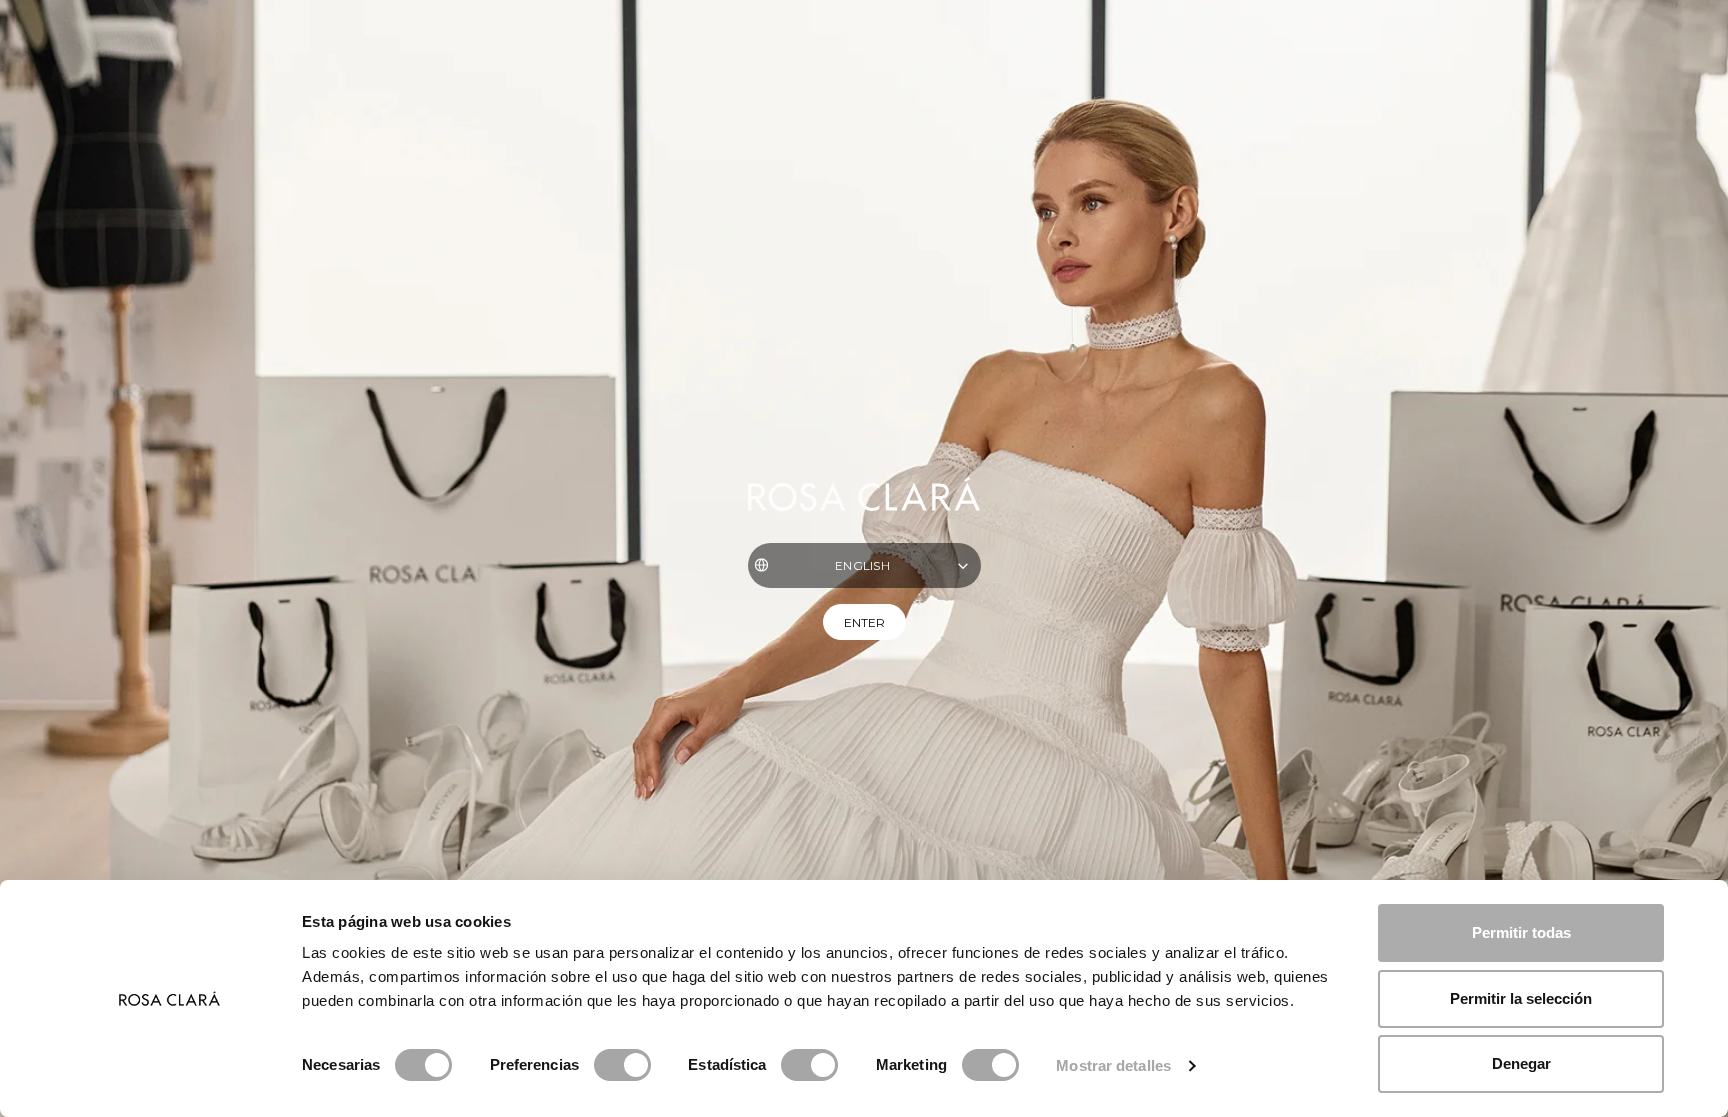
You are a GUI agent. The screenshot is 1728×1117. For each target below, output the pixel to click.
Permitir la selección (1521, 998)
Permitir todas (1521, 932)
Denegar (1521, 1063)
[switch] (622, 1065)
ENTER (864, 622)
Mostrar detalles (1113, 1065)
